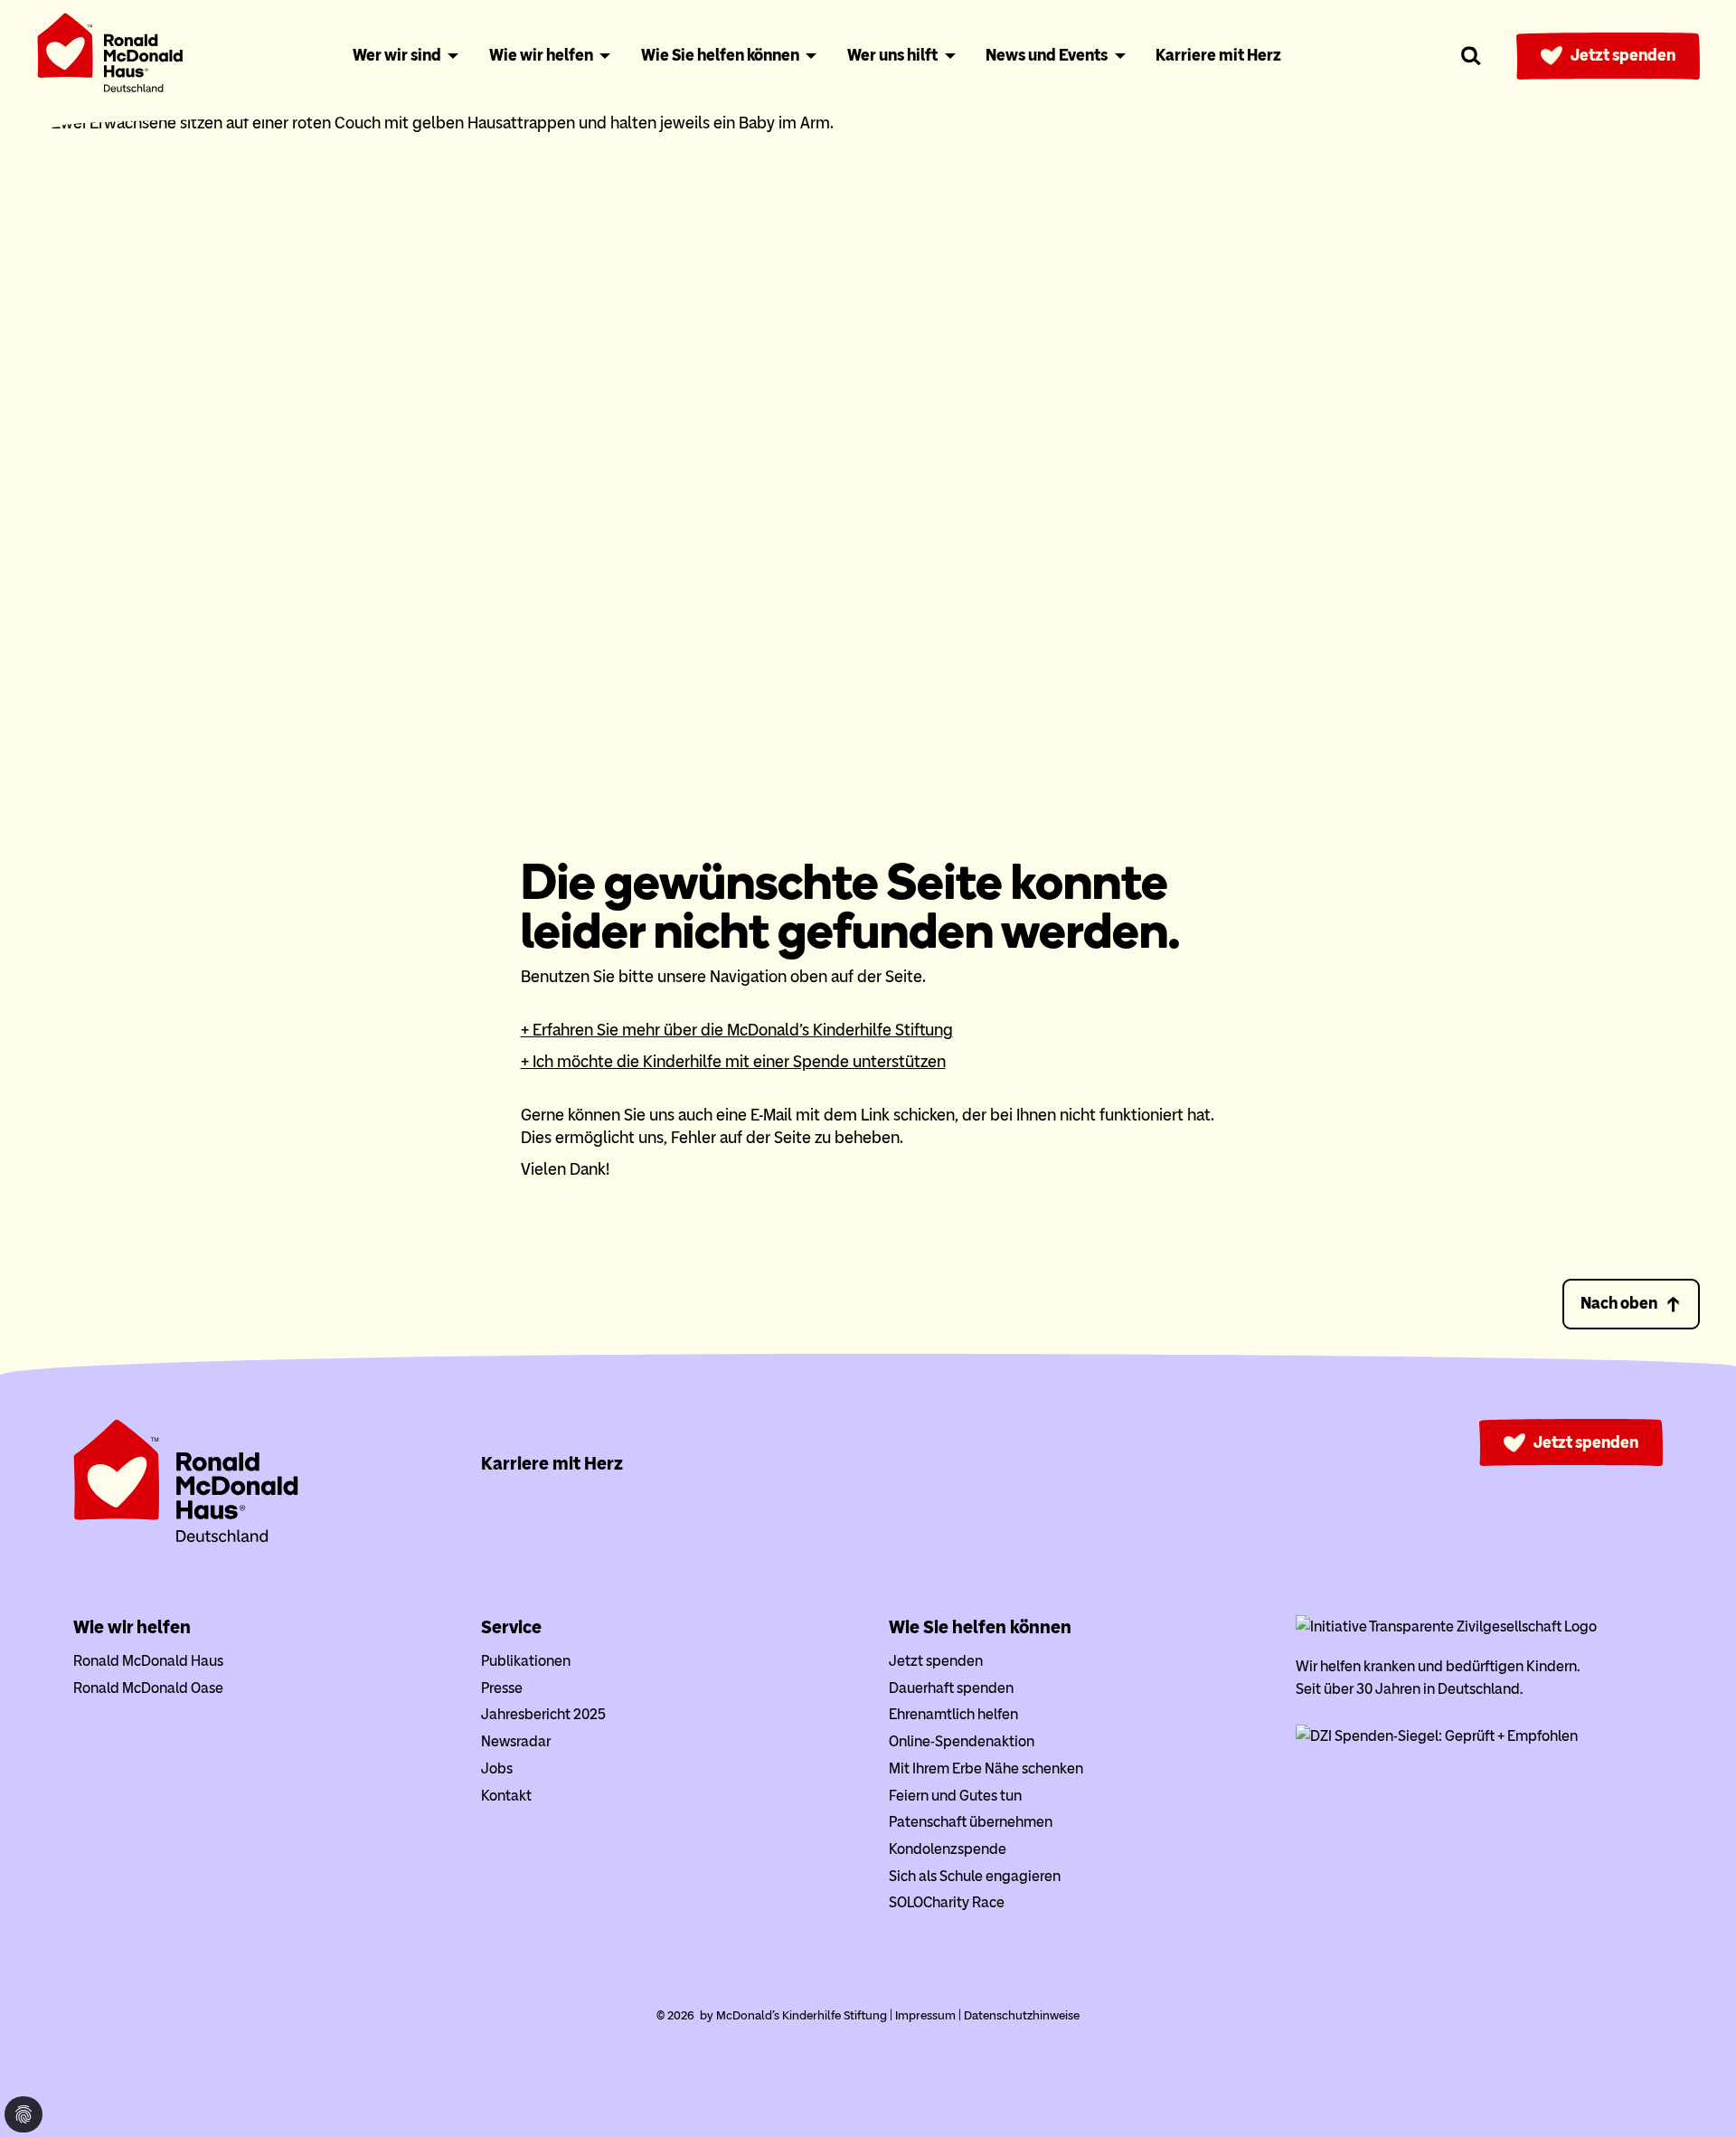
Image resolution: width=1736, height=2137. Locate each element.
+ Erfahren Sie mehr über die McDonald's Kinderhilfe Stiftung (737, 1030)
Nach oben (1619, 1303)
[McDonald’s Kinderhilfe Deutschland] (186, 1539)
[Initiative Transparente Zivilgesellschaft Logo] (1446, 1626)
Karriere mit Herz (552, 1463)
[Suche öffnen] (1472, 56)
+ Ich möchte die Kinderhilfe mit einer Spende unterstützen (733, 1062)
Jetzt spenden (1623, 55)
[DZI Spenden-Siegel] (1437, 1736)
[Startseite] (110, 57)
